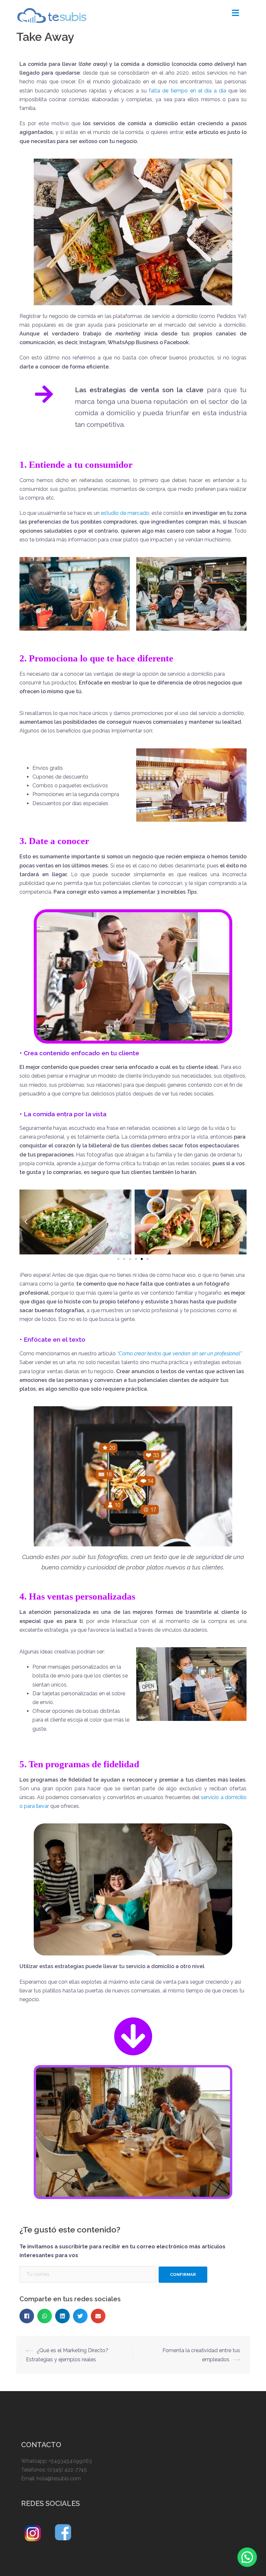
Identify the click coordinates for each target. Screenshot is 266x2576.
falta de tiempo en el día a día (187, 91)
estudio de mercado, (125, 513)
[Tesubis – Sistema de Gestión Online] (52, 15)
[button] (118, 1259)
